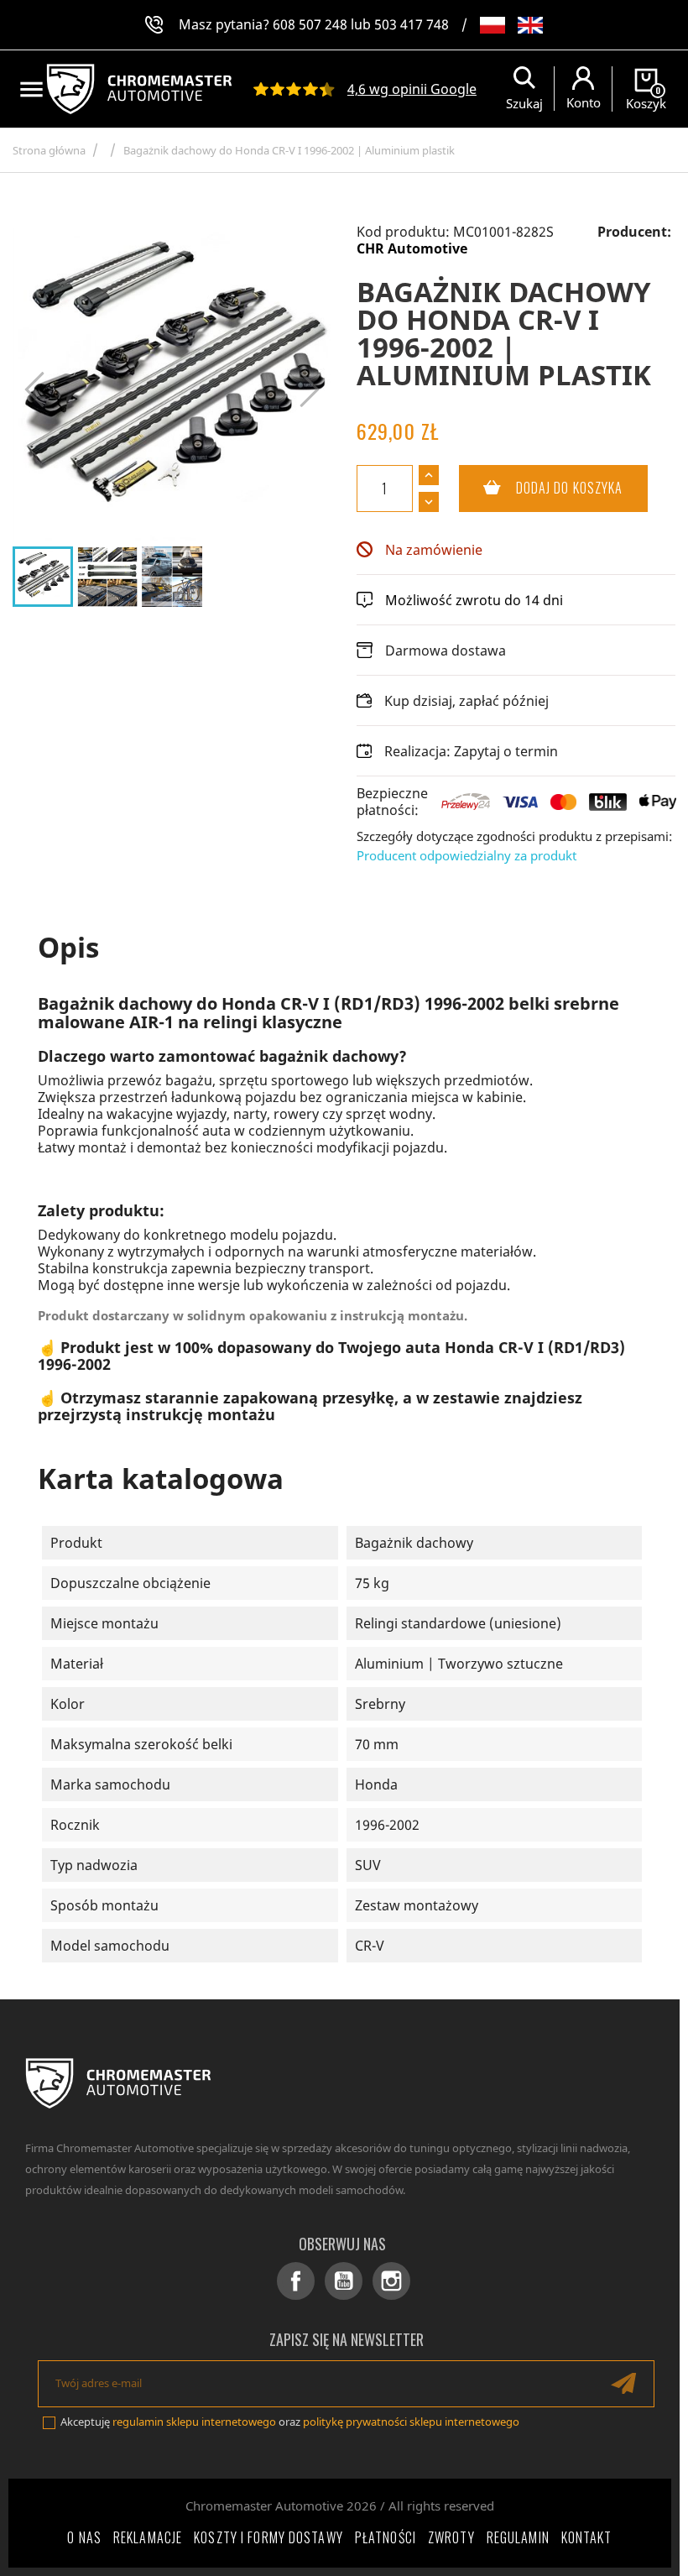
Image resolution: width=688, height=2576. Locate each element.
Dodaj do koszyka (541, 488)
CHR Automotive (412, 248)
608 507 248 (310, 24)
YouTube (344, 2281)
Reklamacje (148, 2537)
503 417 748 (412, 24)
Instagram (391, 2281)
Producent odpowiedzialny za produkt (466, 855)
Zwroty (451, 2537)
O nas (84, 2537)
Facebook (296, 2281)
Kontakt (587, 2537)
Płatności (386, 2537)
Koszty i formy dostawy (268, 2537)
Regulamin (518, 2537)
